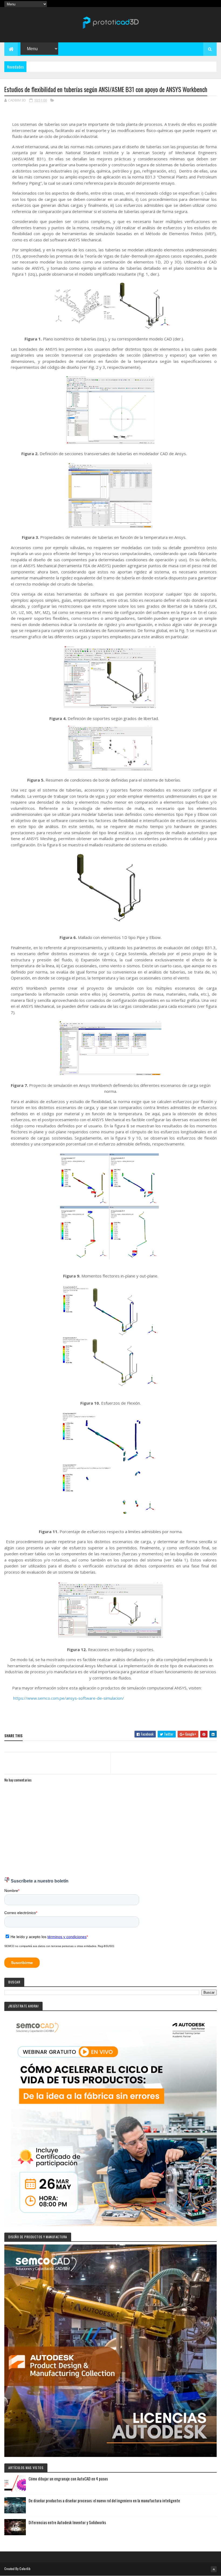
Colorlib (25, 2569)
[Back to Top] (214, 2569)
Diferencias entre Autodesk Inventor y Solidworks (67, 2522)
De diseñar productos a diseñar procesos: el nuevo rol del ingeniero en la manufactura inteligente (104, 2500)
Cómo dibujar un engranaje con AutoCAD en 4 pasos (68, 2479)
